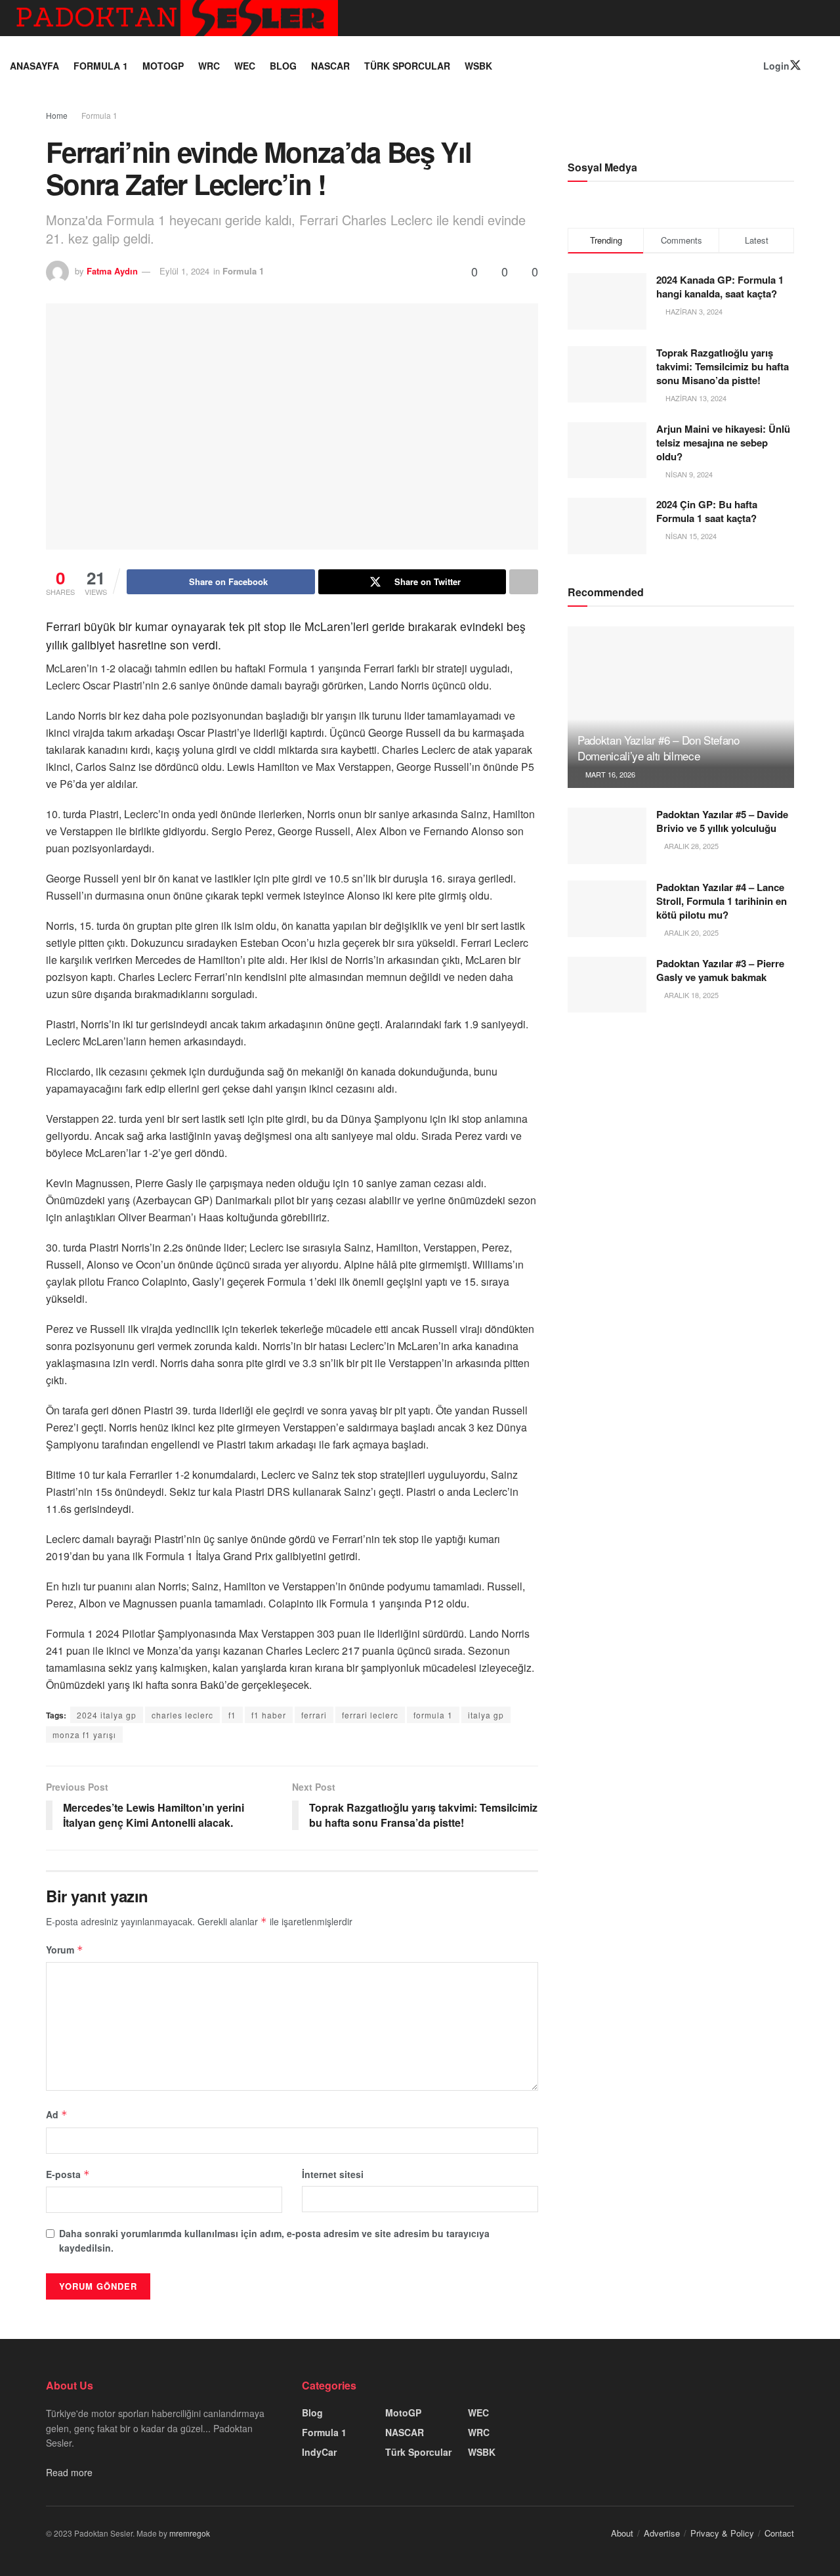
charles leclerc (182, 1715)
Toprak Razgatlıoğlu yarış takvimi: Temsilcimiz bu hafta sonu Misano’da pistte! (723, 366)
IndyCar (319, 2452)
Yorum (65, 1950)
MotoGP (163, 66)
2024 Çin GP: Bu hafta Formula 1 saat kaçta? (707, 511)
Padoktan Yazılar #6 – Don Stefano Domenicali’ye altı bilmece (659, 748)
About (622, 2533)
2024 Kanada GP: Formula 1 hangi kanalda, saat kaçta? (720, 287)
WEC (245, 66)
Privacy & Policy (722, 2533)
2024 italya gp (107, 1715)
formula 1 (433, 1715)
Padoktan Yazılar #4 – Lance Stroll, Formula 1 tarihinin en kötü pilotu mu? (722, 901)
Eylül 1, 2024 (184, 271)
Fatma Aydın (112, 271)
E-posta (68, 2174)
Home (57, 115)
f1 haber (269, 1715)
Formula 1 (101, 66)
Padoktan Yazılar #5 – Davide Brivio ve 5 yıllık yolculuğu (722, 821)
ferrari (314, 1715)
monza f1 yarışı (84, 1735)
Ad (57, 2114)
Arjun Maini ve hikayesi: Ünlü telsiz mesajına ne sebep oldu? (723, 443)
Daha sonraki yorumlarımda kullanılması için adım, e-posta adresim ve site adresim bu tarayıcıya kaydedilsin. (274, 2240)
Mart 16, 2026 (609, 774)
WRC (209, 66)
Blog (283, 66)
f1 (232, 1715)
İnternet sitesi (333, 2174)
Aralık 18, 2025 (690, 995)
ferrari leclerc (370, 1715)
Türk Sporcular (407, 66)
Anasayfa (34, 66)
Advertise (662, 2533)
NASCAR (330, 66)
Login (775, 66)
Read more (69, 2472)
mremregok (190, 2533)
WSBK (478, 66)
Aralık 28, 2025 (690, 846)
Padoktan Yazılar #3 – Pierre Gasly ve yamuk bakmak (720, 970)
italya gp (486, 1715)
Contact (779, 2533)
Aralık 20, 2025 (690, 932)
